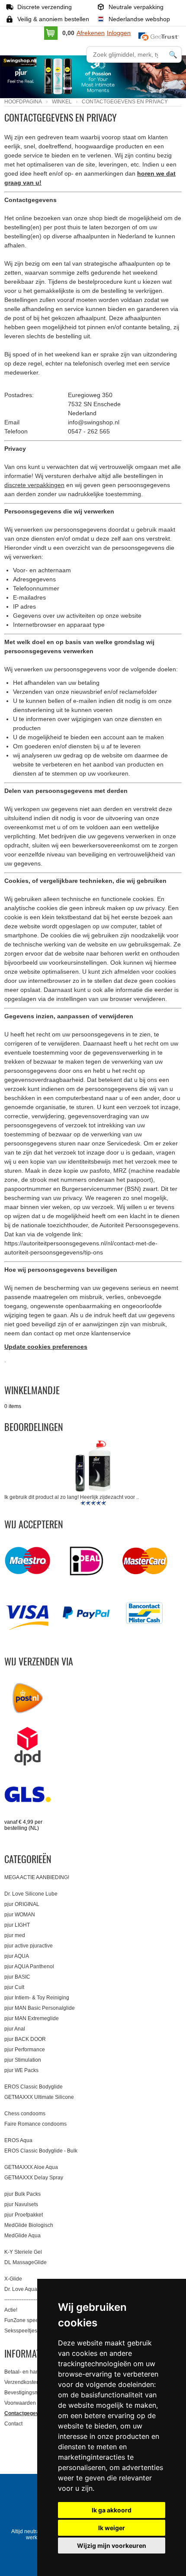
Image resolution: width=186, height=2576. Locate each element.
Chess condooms (25, 2114)
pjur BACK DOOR (25, 2039)
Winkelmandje (32, 1390)
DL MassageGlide (26, 2262)
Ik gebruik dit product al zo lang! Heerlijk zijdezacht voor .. (72, 1497)
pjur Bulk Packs (22, 2194)
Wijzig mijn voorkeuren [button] (112, 2546)
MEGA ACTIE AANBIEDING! (37, 1877)
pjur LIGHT (17, 1925)
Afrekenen (91, 33)
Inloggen (119, 33)
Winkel (62, 102)
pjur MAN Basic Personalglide (40, 2008)
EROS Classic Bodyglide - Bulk (41, 2151)
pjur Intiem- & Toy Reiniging (37, 1998)
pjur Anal (15, 2029)
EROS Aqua (18, 2140)
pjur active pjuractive (29, 1946)
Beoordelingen (34, 1427)
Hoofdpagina (23, 102)
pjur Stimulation (23, 2060)
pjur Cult (14, 1987)
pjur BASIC (17, 1977)
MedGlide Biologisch (29, 2225)
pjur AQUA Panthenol (29, 1966)
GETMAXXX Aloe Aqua (31, 2167)
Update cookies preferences (46, 1347)
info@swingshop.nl (94, 422)
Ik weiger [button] (112, 2528)
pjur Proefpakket (24, 2215)
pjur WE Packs (21, 2070)
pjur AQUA (17, 1956)
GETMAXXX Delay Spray (34, 2178)
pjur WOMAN (20, 1915)
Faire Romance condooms (35, 2124)
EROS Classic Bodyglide (34, 2087)
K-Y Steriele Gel (23, 2252)
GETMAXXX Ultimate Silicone (39, 2097)
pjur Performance (25, 2050)
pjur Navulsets (21, 2204)
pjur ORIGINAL (22, 1904)
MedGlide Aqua (22, 2236)
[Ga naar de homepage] (35, 68)
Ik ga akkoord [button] (112, 2510)
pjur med (15, 1935)
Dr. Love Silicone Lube (31, 1894)
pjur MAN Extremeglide (32, 2018)
